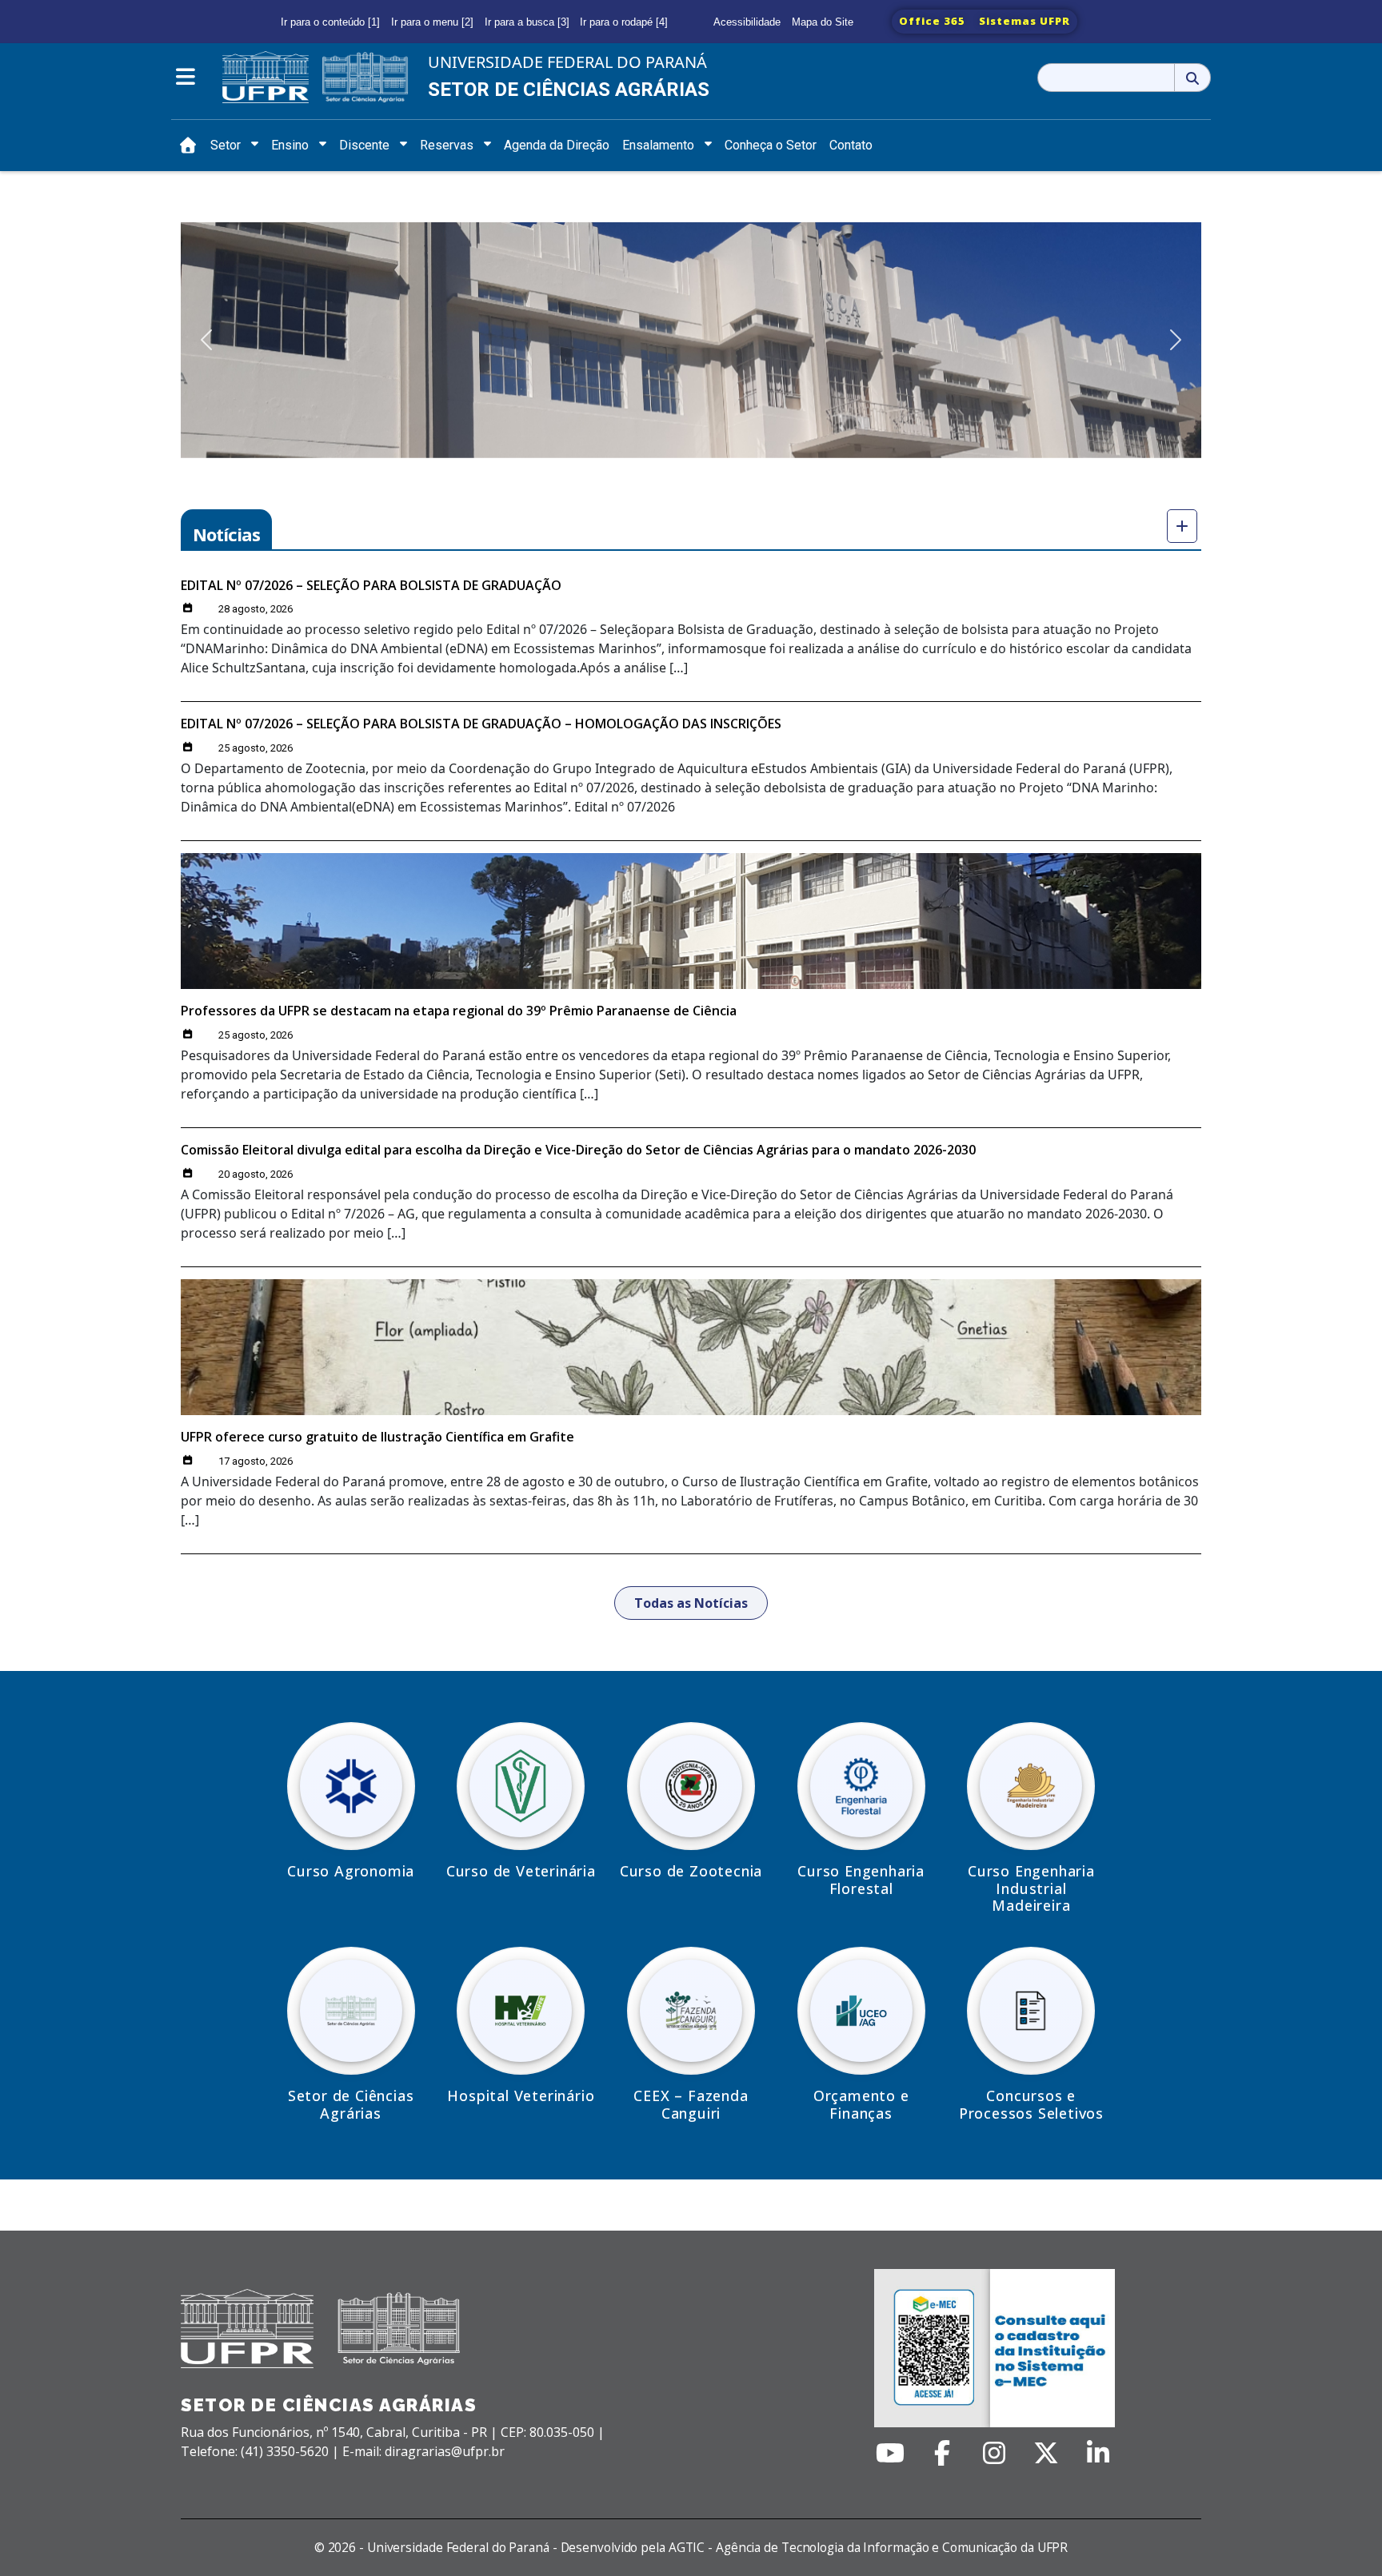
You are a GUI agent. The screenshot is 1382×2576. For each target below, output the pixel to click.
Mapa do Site (823, 22)
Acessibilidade (747, 22)
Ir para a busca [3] (527, 22)
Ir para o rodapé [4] (624, 22)
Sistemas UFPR (1025, 21)
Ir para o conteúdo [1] (330, 22)
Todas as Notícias (691, 1603)
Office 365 (932, 21)
